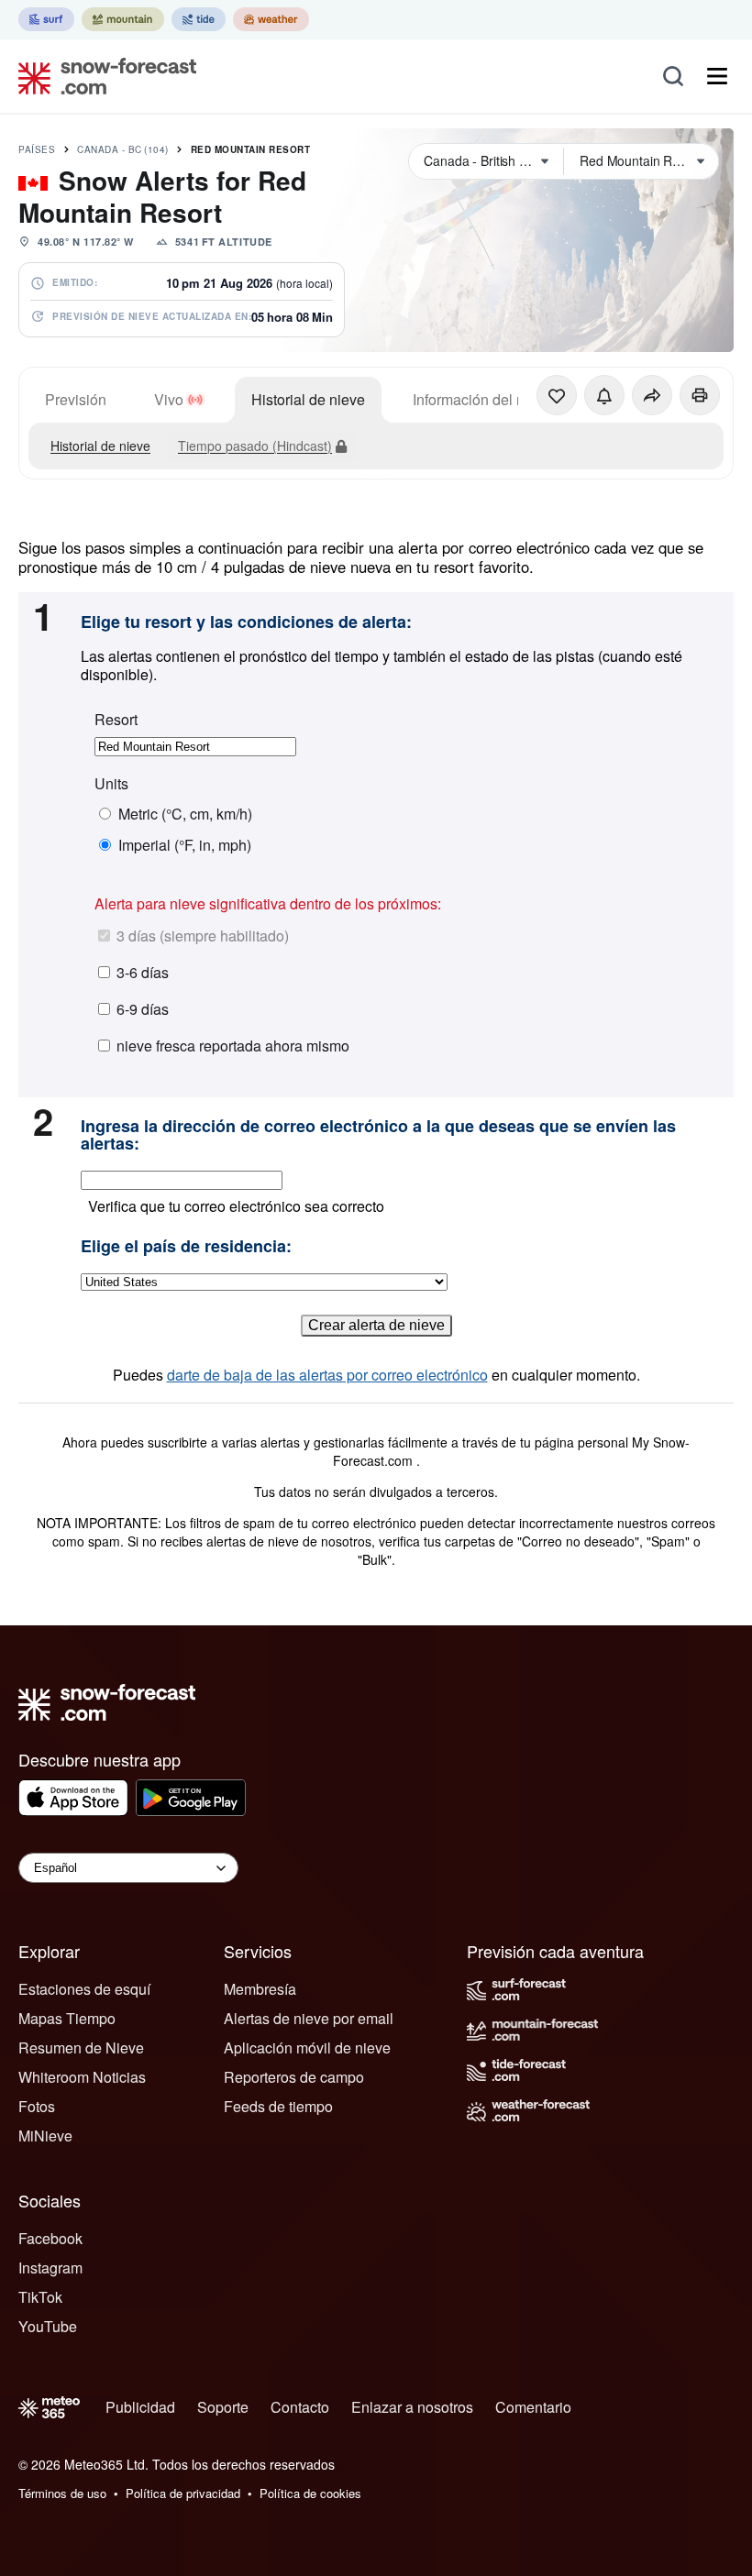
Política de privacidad (183, 2493)
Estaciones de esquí (84, 1989)
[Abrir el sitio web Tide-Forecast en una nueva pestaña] (199, 19)
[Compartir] (652, 395)
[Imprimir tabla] (700, 395)
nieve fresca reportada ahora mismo (233, 1046)
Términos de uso (62, 2493)
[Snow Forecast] (102, 76)
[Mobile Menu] (717, 76)
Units (111, 784)
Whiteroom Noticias (82, 2077)
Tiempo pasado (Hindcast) (255, 446)
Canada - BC (123, 149)
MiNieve (45, 2136)
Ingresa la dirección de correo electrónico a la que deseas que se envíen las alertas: (378, 1135)
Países (37, 149)
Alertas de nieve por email (309, 2018)
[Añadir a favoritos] (557, 395)
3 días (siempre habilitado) (203, 936)
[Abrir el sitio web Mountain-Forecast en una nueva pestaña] (123, 19)
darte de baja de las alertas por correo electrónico (327, 1375)
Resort (116, 720)
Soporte (223, 2407)
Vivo (169, 399)
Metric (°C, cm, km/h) (185, 814)
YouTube (48, 2326)
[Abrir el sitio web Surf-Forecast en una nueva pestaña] (46, 19)
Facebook (50, 2238)
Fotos (37, 2106)
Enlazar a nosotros (412, 2407)
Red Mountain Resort (251, 149)
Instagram (50, 2268)
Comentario (533, 2407)
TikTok (40, 2297)
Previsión (76, 399)
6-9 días (143, 1009)
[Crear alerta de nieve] (604, 395)
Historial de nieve (308, 399)
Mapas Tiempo (67, 2018)
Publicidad (140, 2407)
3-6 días (143, 972)
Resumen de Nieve (81, 2048)
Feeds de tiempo (278, 2106)
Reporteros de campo (294, 2077)
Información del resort (483, 399)
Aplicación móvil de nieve (307, 2048)
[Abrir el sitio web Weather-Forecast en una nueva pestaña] (271, 19)
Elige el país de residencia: (186, 1247)
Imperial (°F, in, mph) (185, 845)
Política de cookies (310, 2493)
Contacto (300, 2407)
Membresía (260, 1989)
